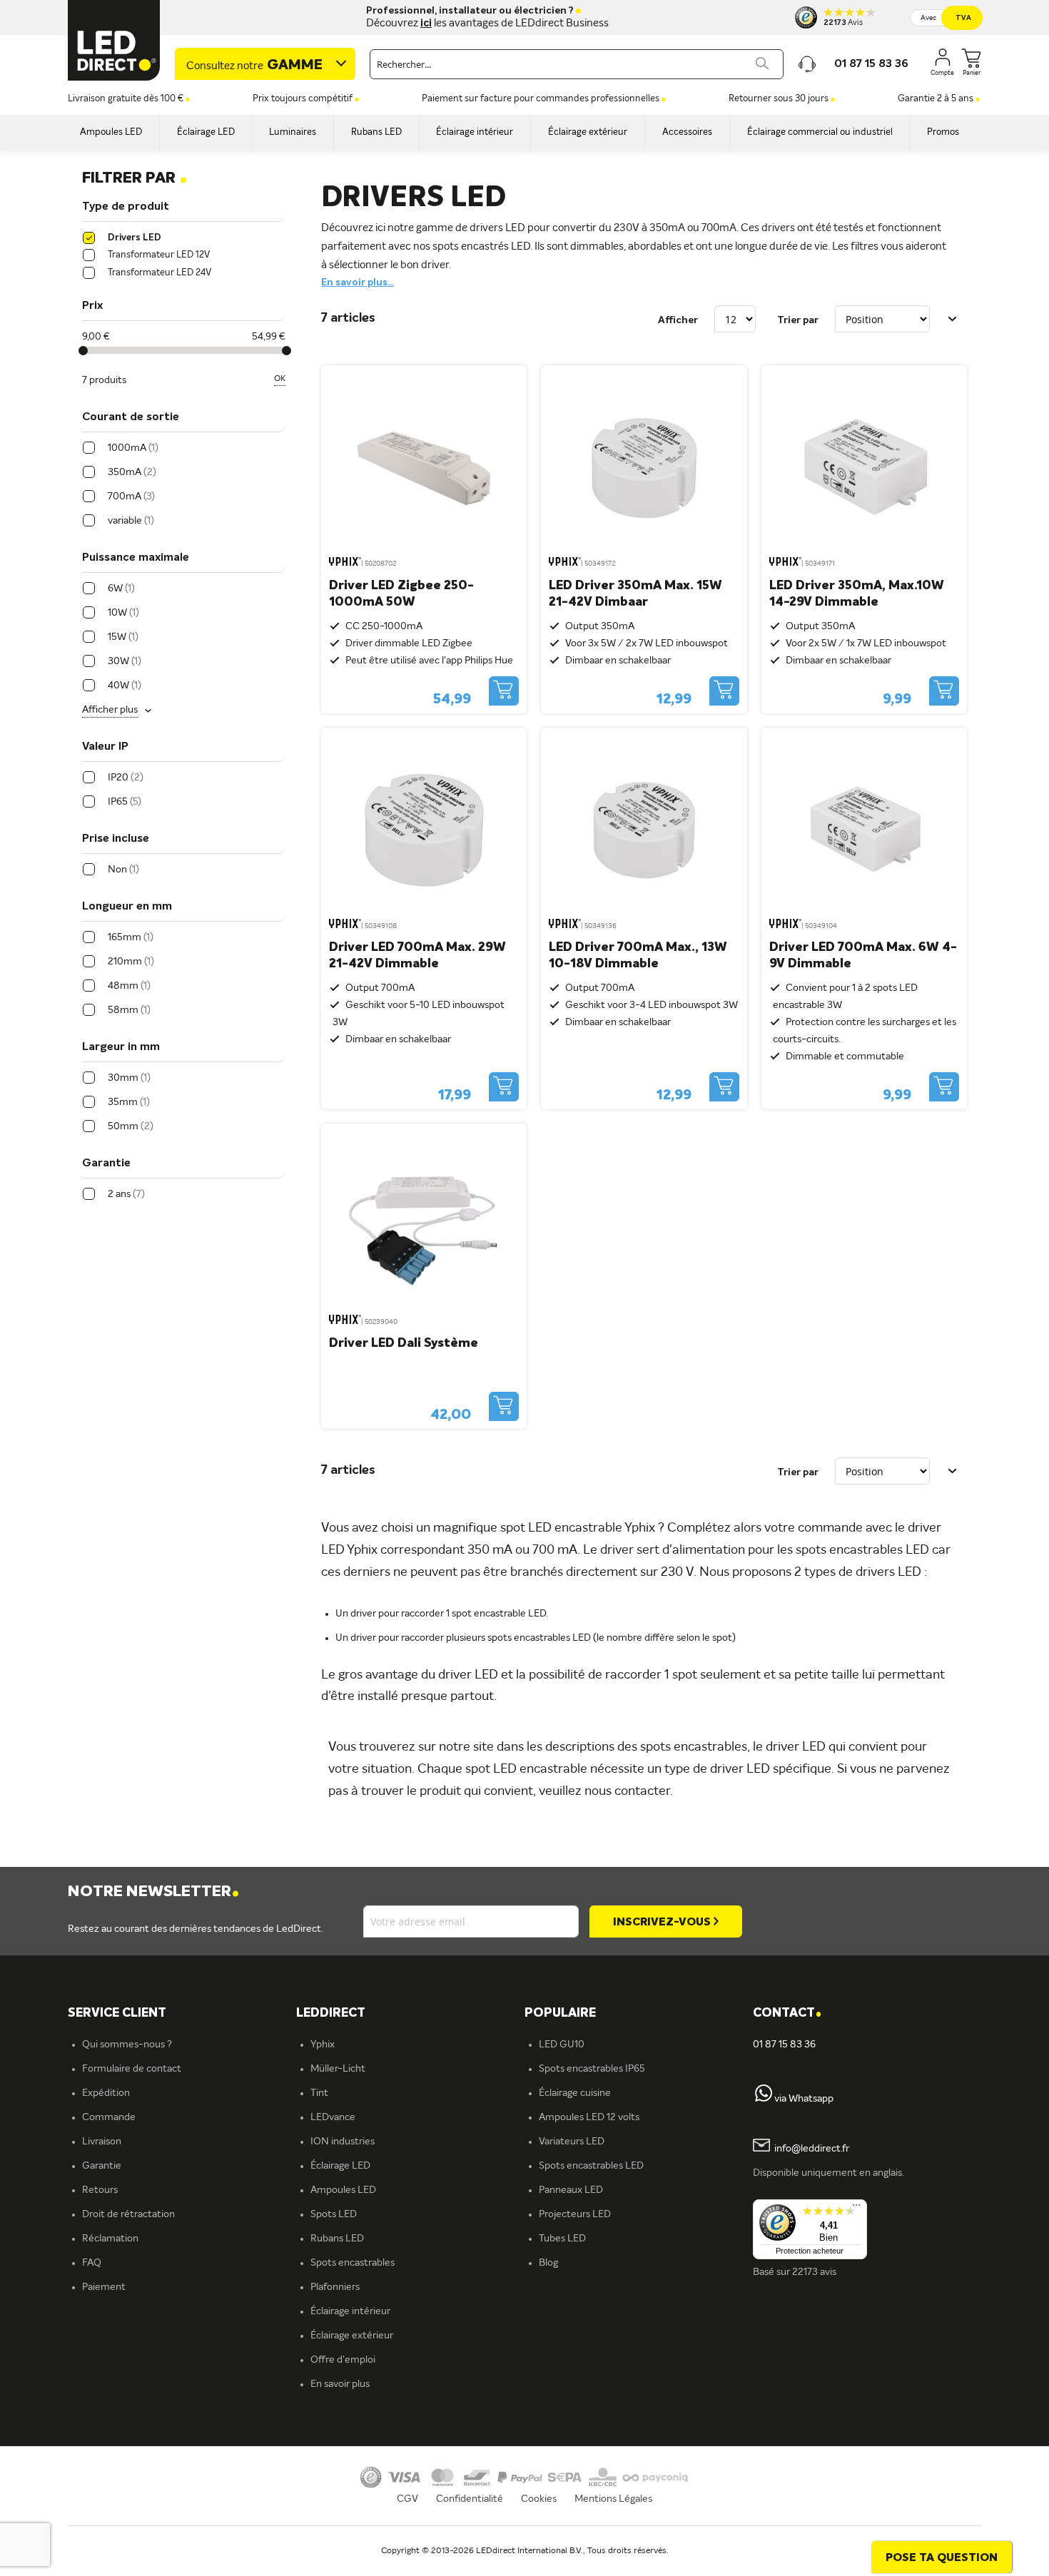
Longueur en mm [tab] (127, 907)
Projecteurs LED (575, 2214)
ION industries (343, 2142)
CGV (407, 2499)
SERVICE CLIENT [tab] (117, 2013)
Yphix (323, 2045)
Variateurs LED (572, 2142)
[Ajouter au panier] (504, 691)
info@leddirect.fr (812, 2149)
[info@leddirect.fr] (761, 2149)
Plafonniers (335, 2287)
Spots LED (334, 2214)
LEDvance (333, 2117)
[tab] (410, 2014)
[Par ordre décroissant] (953, 319)
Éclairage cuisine (575, 2093)
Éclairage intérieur (350, 2311)
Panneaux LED (571, 2190)
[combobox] (577, 64)
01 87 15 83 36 (784, 2045)
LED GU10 (562, 2045)
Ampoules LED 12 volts (589, 2117)
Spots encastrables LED (591, 2166)
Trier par (798, 320)
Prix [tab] (92, 306)
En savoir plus (340, 2384)
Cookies (539, 2499)
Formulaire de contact (132, 2069)
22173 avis (814, 2272)
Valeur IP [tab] (105, 747)
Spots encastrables (353, 2263)
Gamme (254, 66)
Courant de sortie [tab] (131, 417)
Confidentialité (470, 2499)
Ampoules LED (343, 2190)
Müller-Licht (338, 2069)
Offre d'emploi (343, 2360)
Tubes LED (562, 2239)
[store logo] (114, 40)
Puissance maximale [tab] (136, 558)
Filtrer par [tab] (135, 178)
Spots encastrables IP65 (592, 2069)
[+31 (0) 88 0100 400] (764, 2099)
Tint (319, 2093)
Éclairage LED (340, 2166)
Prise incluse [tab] (116, 839)
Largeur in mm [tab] (121, 1047)
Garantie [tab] (106, 1164)
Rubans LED (337, 2239)
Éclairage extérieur (352, 2336)
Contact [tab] (787, 2014)
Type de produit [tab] (126, 207)
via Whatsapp (804, 2099)
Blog (548, 2263)
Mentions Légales (613, 2499)
